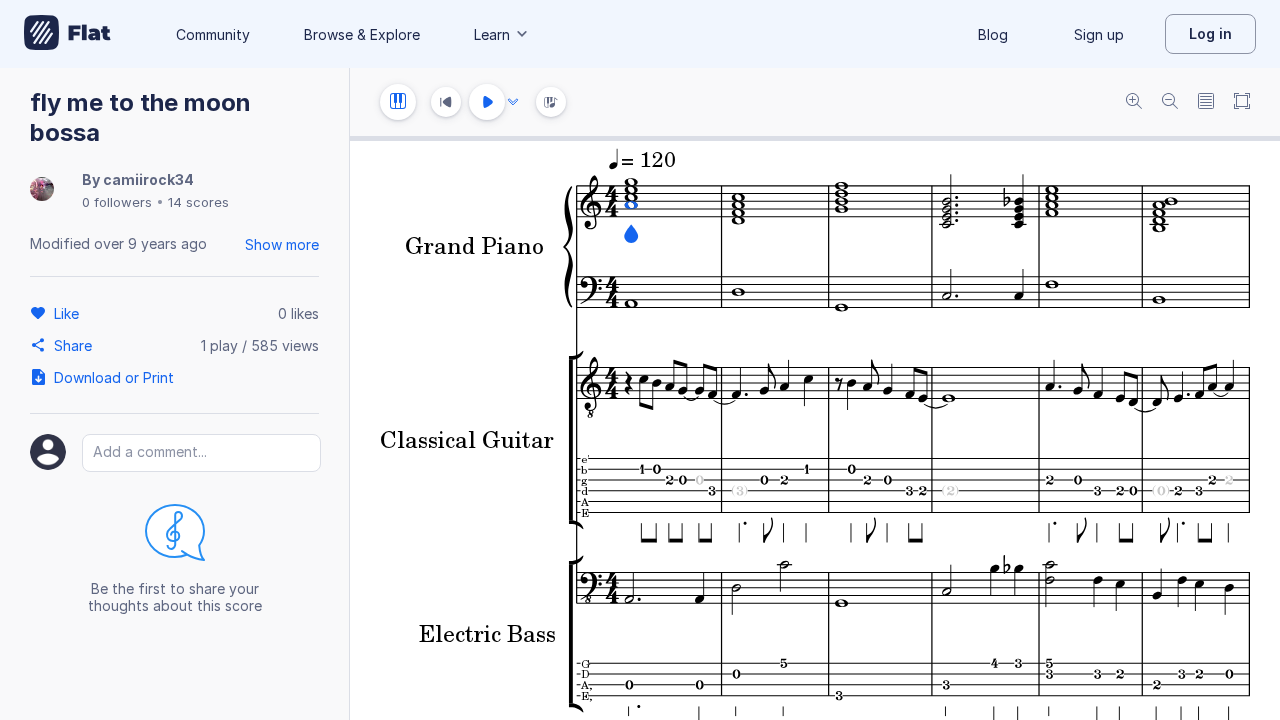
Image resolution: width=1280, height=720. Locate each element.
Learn (492, 34)
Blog (993, 34)
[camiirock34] (42, 190)
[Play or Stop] (487, 102)
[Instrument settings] (398, 102)
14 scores (198, 202)
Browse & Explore (362, 34)
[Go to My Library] (67, 34)
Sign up (1099, 34)
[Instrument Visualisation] (551, 102)
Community (213, 34)
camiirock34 (148, 179)
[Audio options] (513, 102)
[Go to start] (446, 102)
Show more (282, 244)
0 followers (117, 202)
